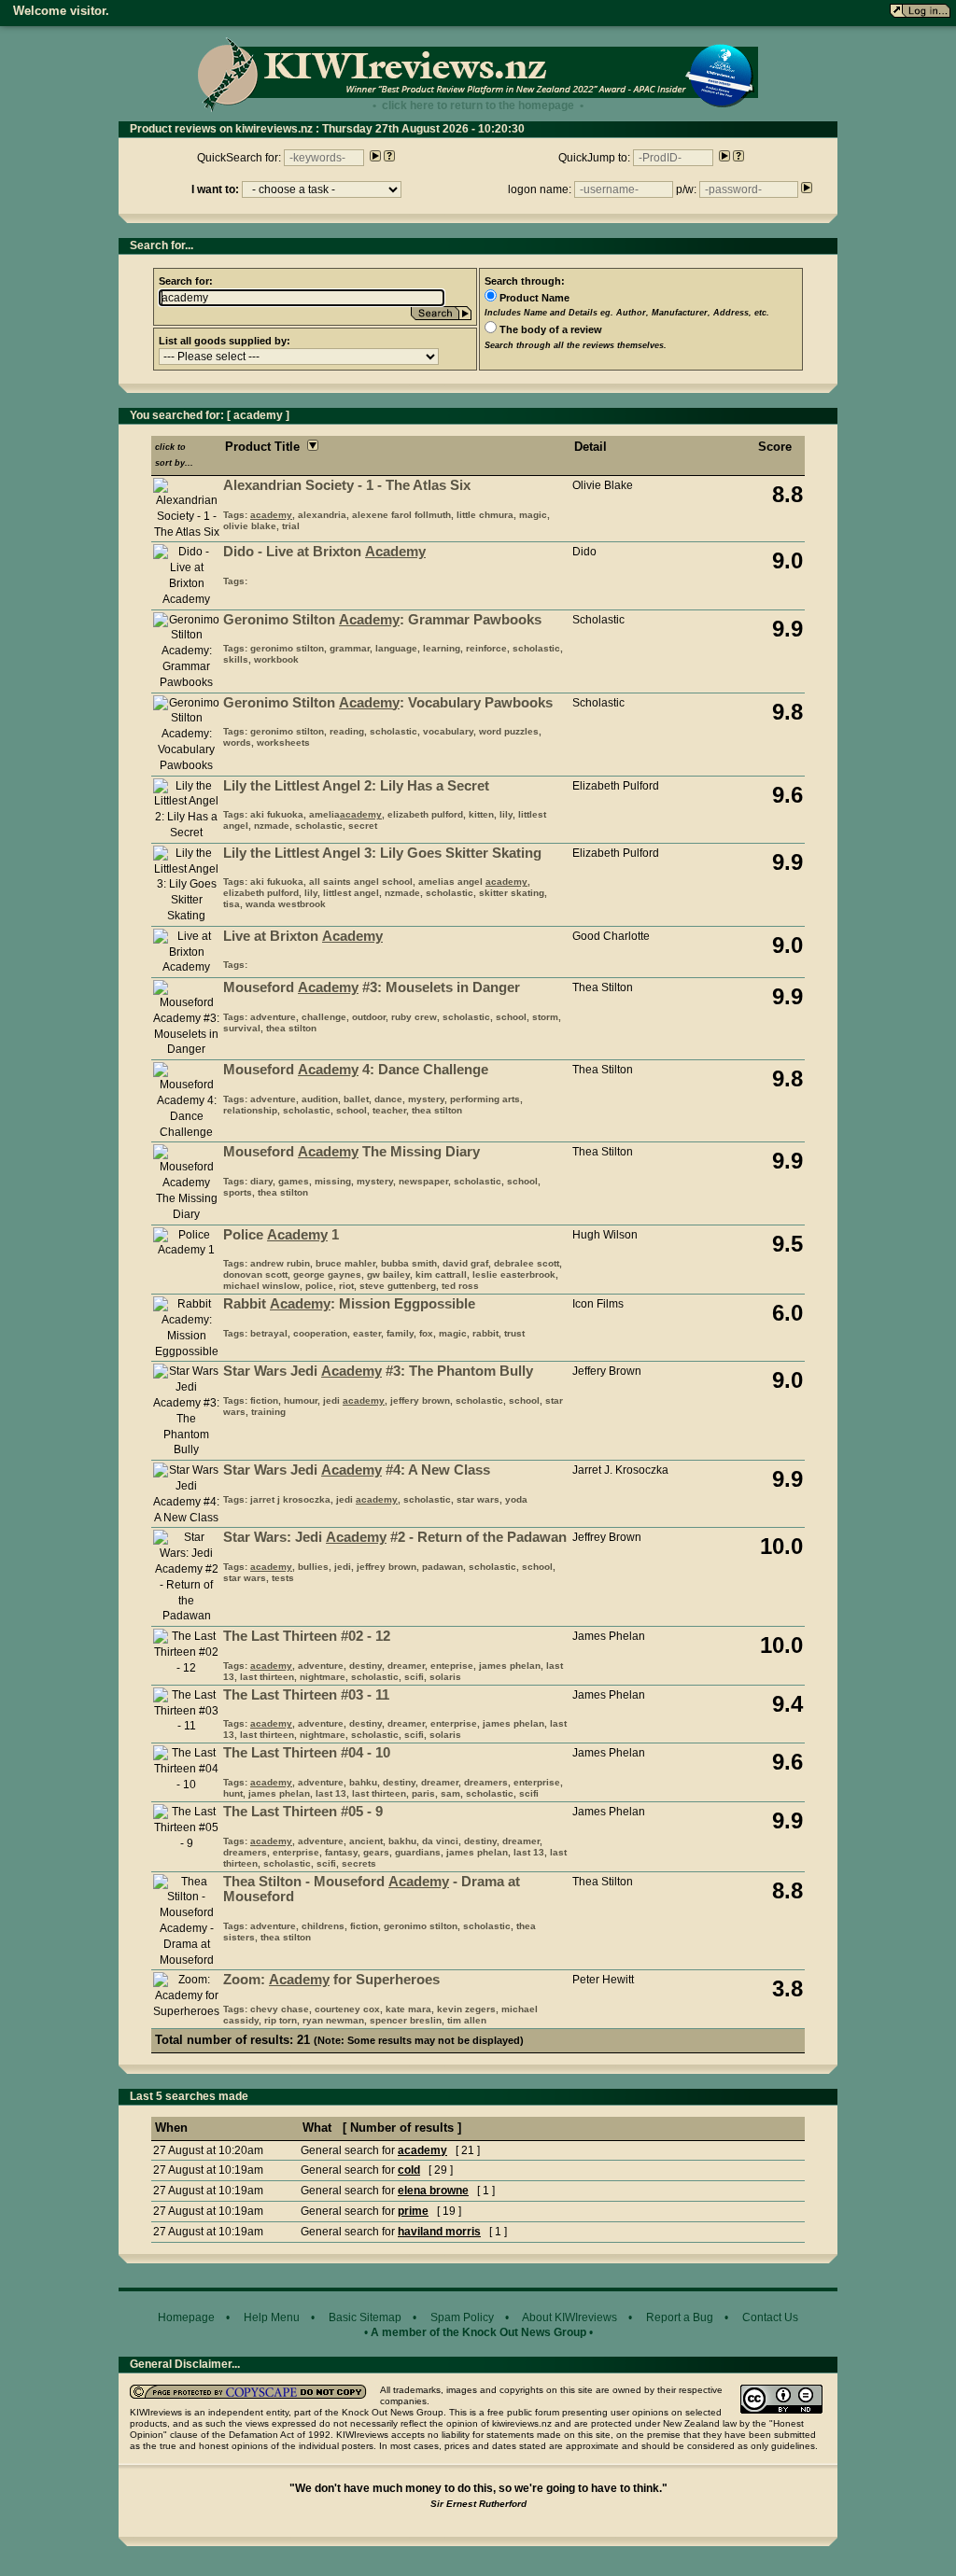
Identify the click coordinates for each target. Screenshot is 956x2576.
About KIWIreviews (569, 2317)
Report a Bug (680, 2317)
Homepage (186, 2317)
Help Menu (272, 2317)
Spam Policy (462, 2317)
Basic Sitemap (365, 2317)
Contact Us (770, 2317)
